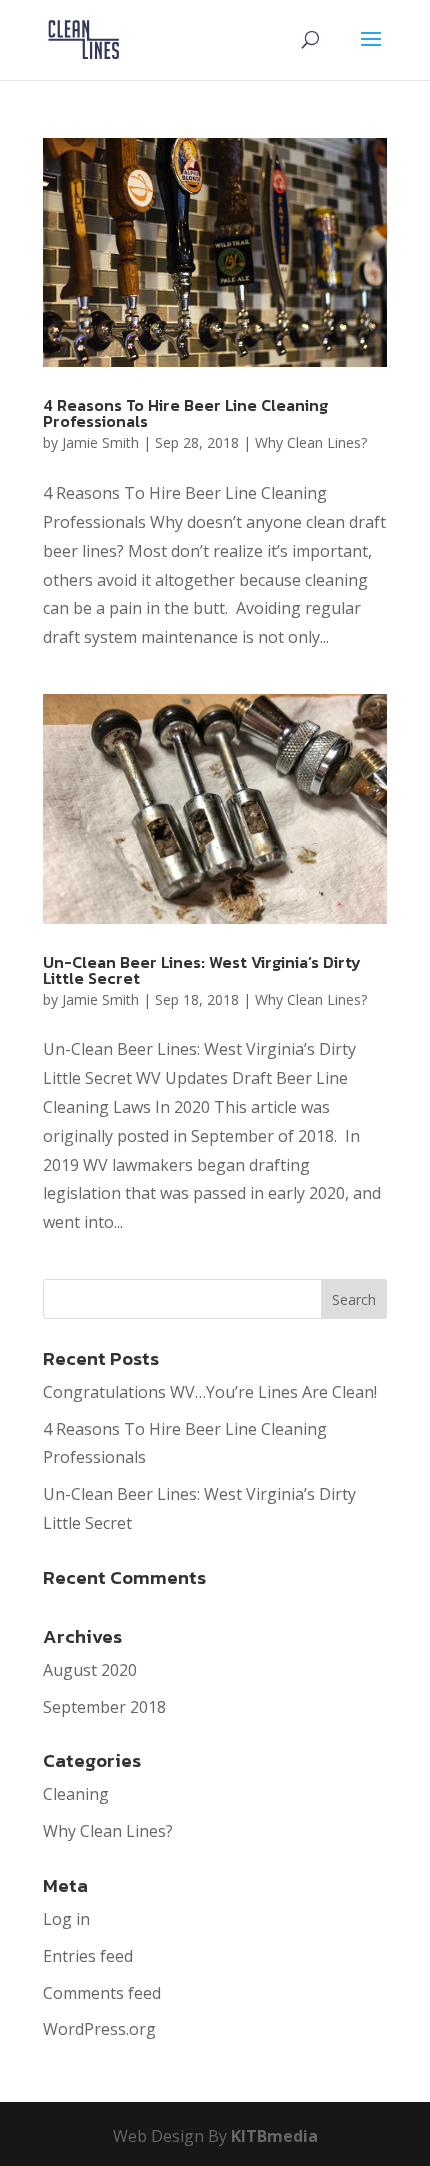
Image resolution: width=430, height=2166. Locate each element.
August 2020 (90, 1670)
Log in (66, 1919)
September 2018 (104, 1707)
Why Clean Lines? (311, 442)
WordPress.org (99, 2029)
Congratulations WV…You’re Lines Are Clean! (210, 1392)
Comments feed (102, 1993)
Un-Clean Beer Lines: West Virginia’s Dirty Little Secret (202, 970)
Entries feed (88, 1956)
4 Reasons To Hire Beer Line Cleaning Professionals (185, 413)
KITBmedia (274, 2136)
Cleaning (76, 1794)
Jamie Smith (100, 442)
